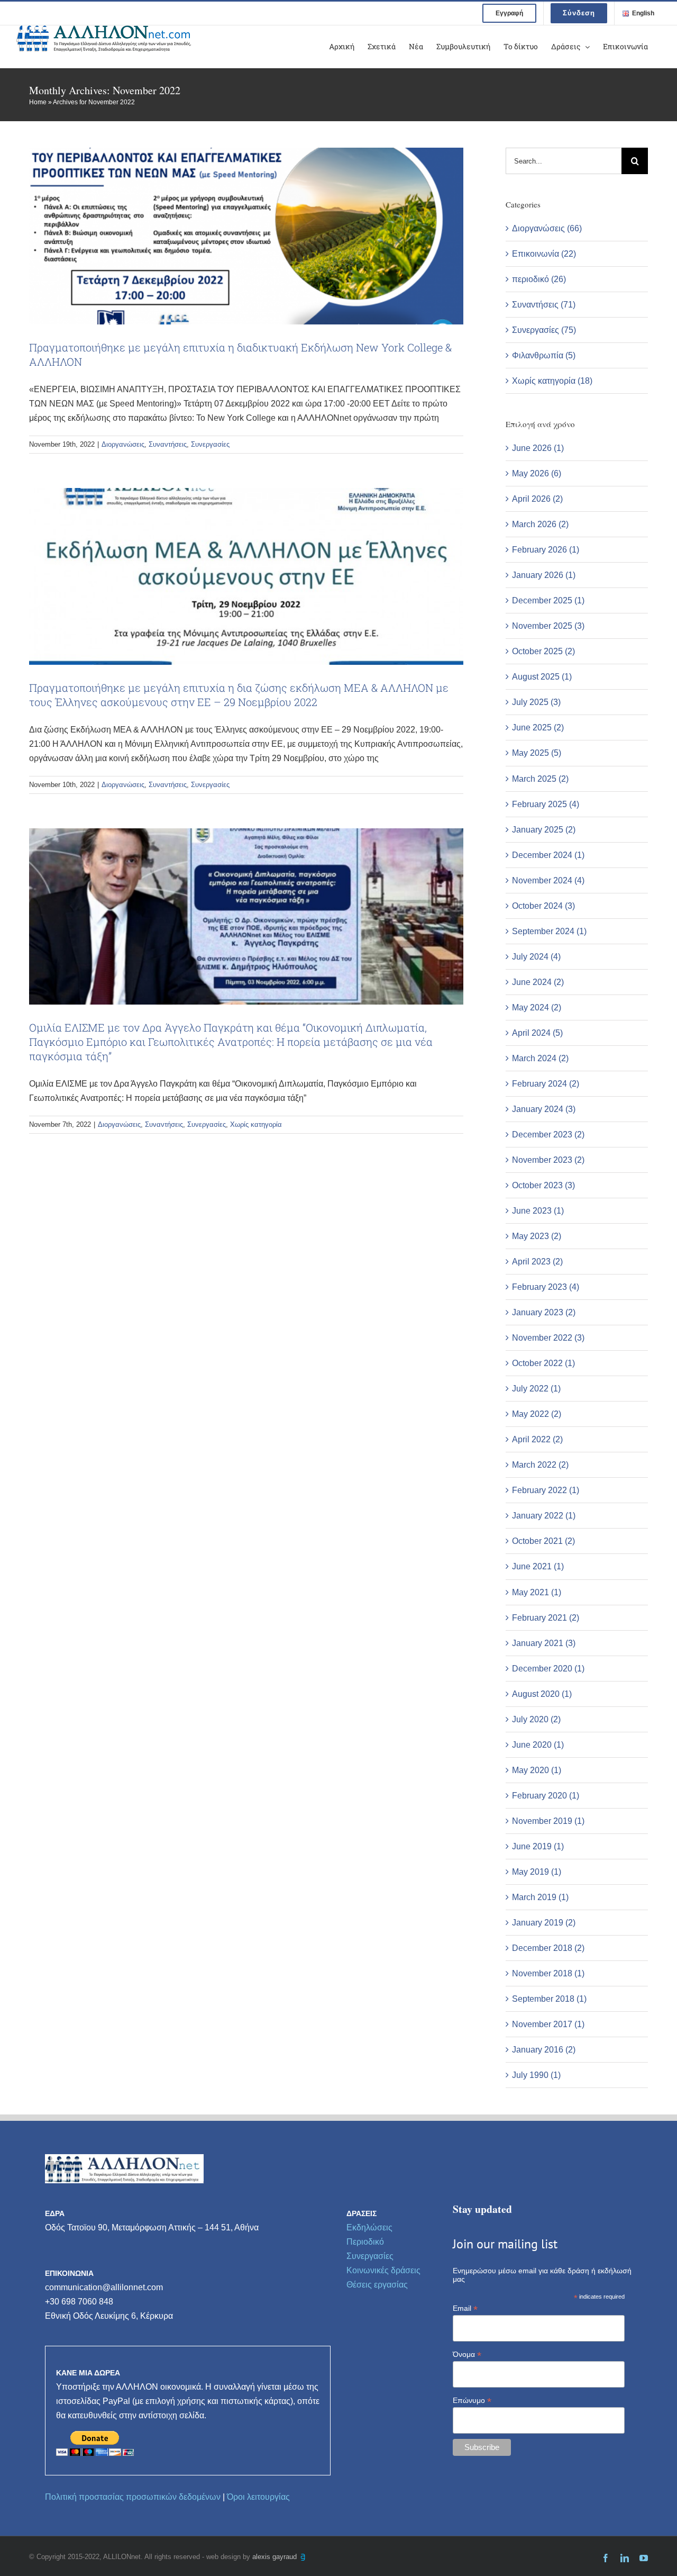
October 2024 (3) (543, 906)
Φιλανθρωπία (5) (544, 355)
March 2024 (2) (540, 1058)
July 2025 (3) (536, 702)
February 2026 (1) (546, 550)
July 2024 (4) (536, 957)
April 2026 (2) (537, 499)
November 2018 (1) (548, 1973)
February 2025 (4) (546, 804)
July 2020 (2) (536, 1719)
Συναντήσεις (168, 444)
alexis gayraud (276, 2557)
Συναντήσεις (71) (544, 305)
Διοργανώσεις (123, 444)
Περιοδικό (365, 2242)
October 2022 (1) (543, 1363)
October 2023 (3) (543, 1185)
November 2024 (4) (548, 880)
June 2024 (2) (538, 982)
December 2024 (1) (548, 855)
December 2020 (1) (548, 1669)
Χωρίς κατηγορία (256, 1124)
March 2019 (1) (540, 1897)
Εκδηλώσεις (369, 2227)
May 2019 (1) (537, 1872)
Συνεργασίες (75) (544, 330)
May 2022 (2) (537, 1414)
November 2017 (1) (548, 2024)
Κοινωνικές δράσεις (383, 2270)
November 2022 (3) (548, 1338)
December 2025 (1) (548, 600)
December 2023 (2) (548, 1135)
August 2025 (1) (542, 677)
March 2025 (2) (540, 779)
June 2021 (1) (538, 1566)
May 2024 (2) (537, 1007)
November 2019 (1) (548, 1821)
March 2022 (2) (540, 1465)
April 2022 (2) (537, 1439)
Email (465, 2308)
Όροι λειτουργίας (258, 2497)
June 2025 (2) (538, 727)
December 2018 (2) (548, 1948)
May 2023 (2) (537, 1236)
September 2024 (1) (549, 931)
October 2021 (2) (543, 1541)
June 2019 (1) (538, 1846)
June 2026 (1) (538, 448)
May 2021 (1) (537, 1592)
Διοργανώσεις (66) (547, 228)
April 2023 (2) (537, 1262)
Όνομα (467, 2354)
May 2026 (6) (537, 473)
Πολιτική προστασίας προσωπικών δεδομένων (133, 2497)
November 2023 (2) (548, 1160)
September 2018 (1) (549, 1999)
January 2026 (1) (544, 575)
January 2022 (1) (544, 1516)
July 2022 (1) (536, 1389)
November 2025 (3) (548, 626)
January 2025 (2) (544, 830)
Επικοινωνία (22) (544, 254)
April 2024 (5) (537, 1033)
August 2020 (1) (542, 1694)
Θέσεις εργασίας (377, 2285)
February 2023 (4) (546, 1287)
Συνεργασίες (210, 444)
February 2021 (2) (546, 1618)
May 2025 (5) (537, 753)
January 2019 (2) (544, 1923)
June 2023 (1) (538, 1211)
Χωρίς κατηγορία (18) (552, 381)
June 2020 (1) (538, 1745)
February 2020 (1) (546, 1796)
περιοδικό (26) (539, 279)
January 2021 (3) (544, 1643)
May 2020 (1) (537, 1770)
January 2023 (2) (544, 1312)
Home (38, 102)
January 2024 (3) (544, 1109)
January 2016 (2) (544, 2050)
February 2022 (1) (546, 1490)
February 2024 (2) (546, 1084)
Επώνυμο (472, 2401)
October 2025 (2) (543, 651)
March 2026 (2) (540, 524)
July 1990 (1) (536, 2075)
